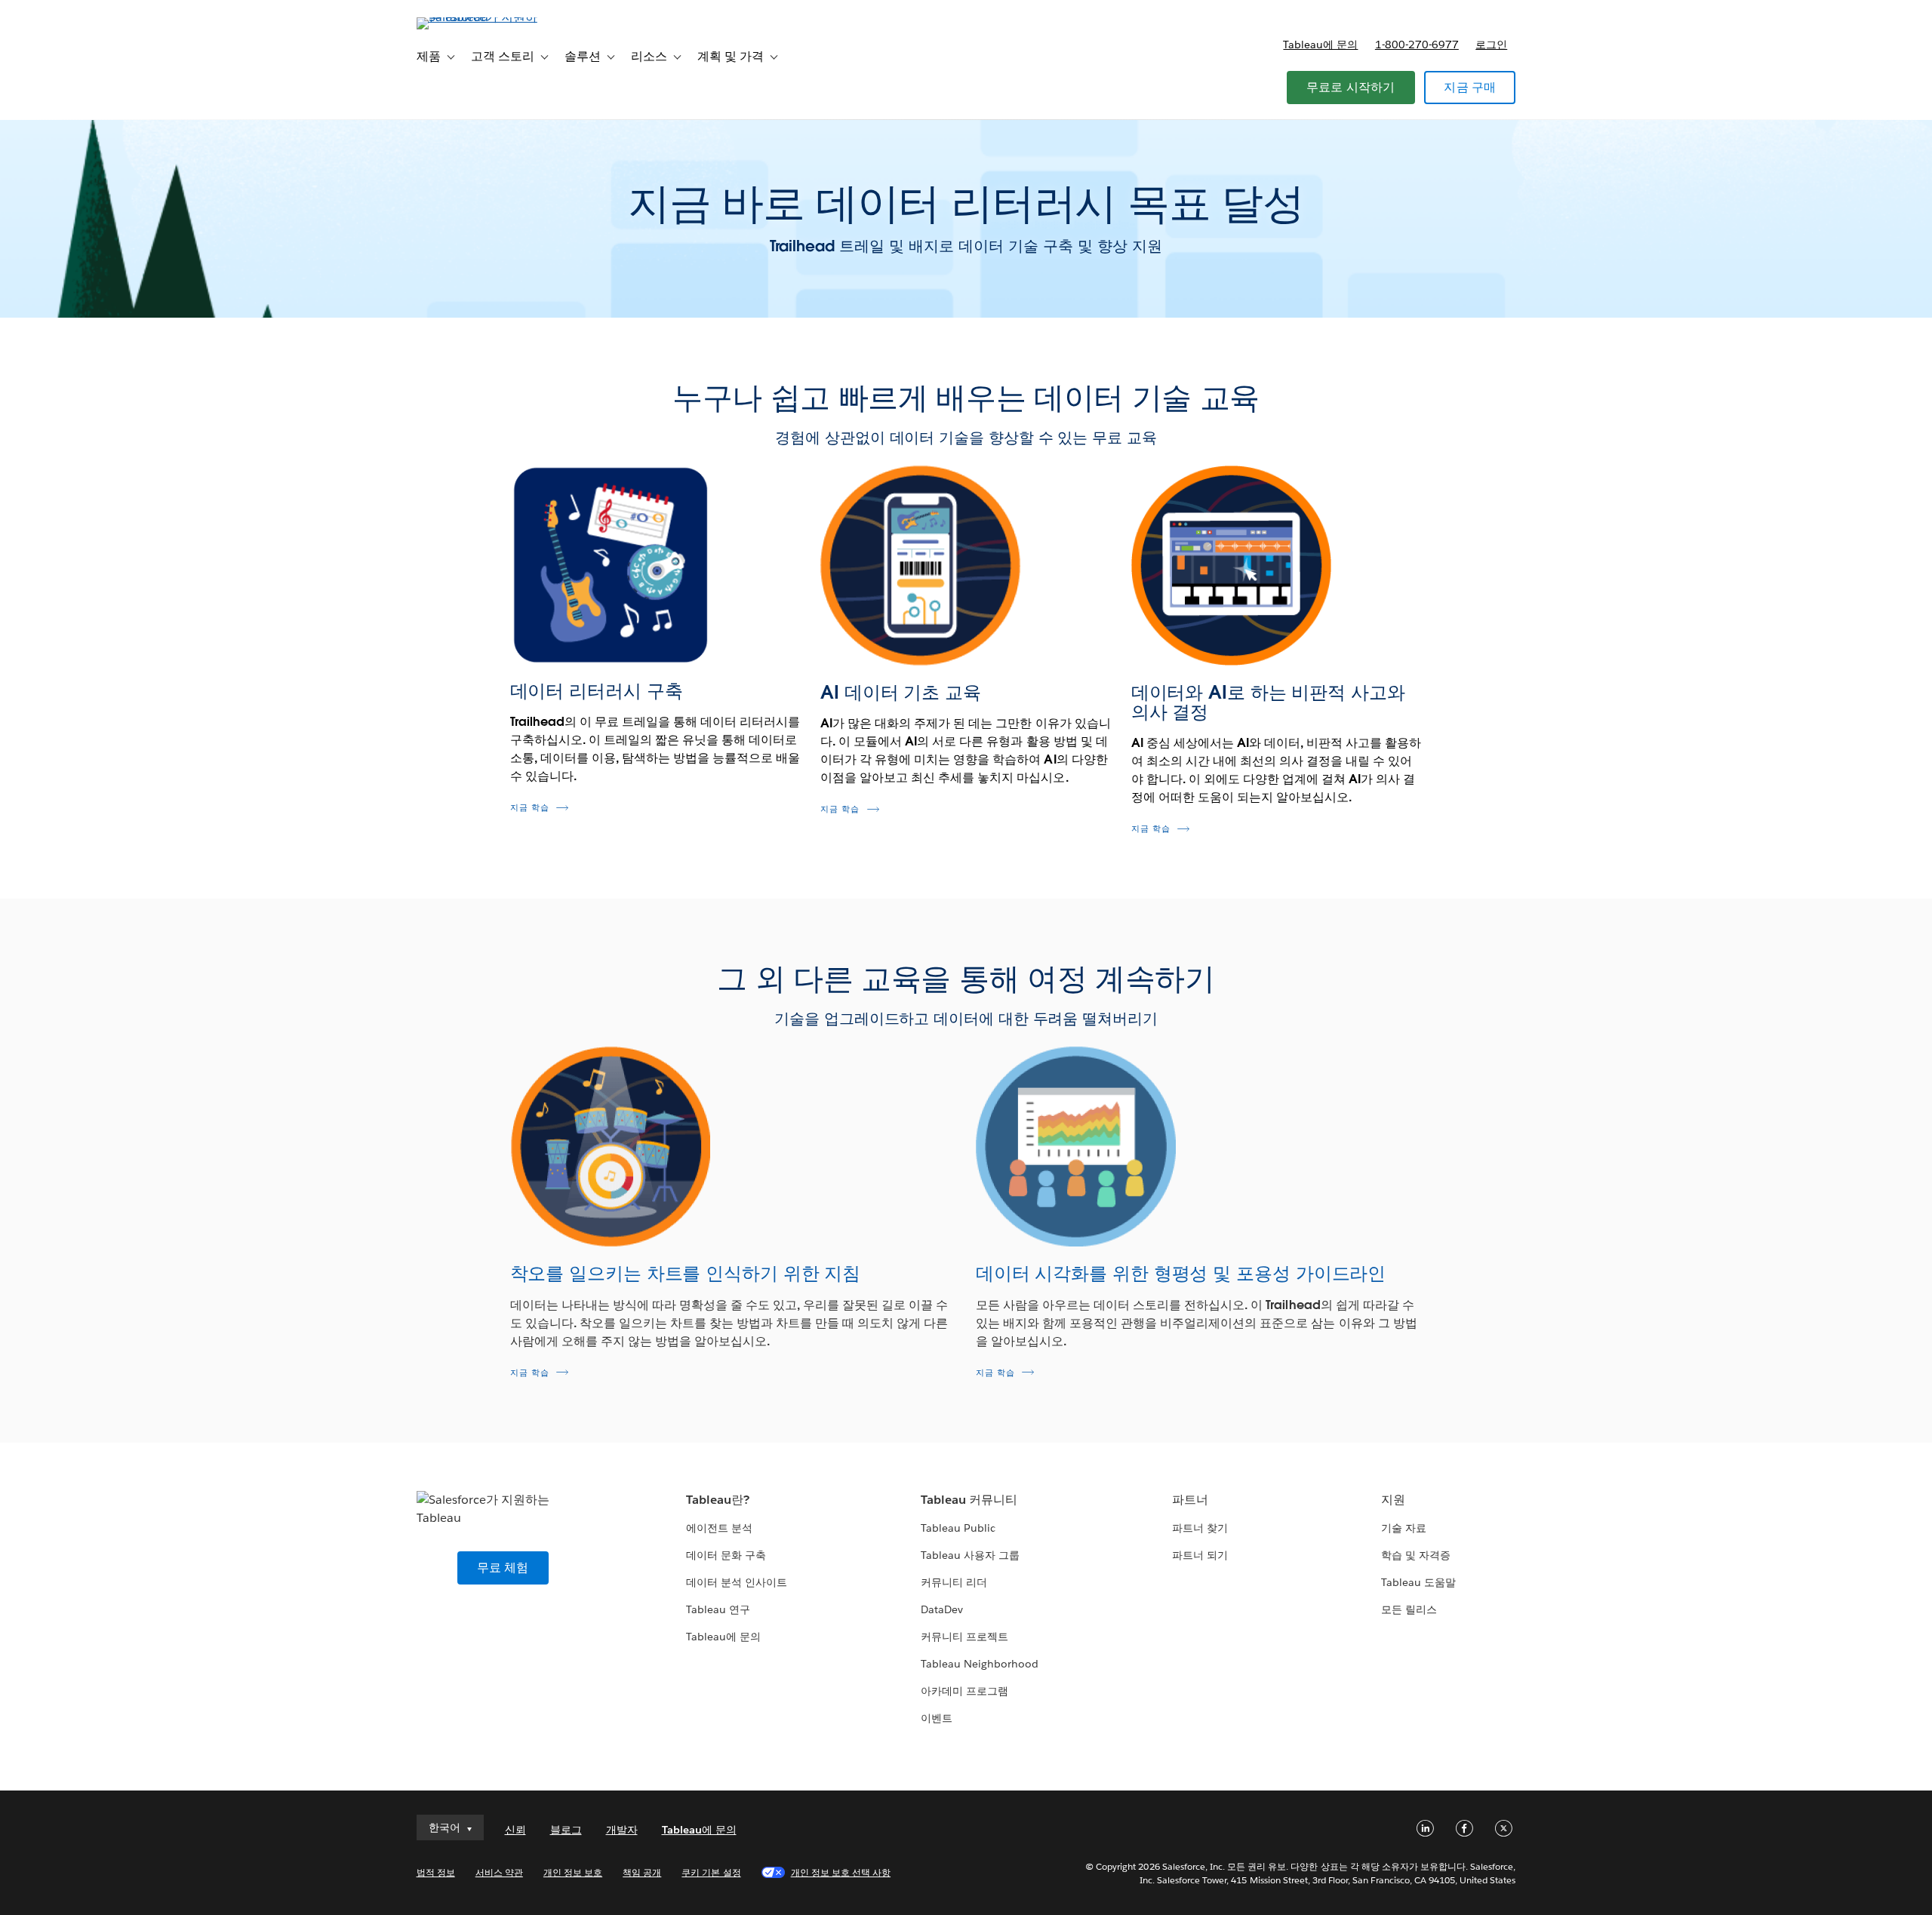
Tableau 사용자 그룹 (970, 1555)
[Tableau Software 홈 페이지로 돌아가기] (481, 17)
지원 (1393, 1500)
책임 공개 (642, 1872)
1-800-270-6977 (1417, 45)
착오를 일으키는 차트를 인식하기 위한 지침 (686, 1273)
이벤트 (937, 1718)
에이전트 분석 (719, 1528)
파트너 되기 (1200, 1555)
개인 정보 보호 (573, 1872)
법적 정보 (436, 1872)
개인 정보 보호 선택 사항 (841, 1872)
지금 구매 (1470, 87)
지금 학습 (530, 808)
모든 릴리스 (1409, 1609)
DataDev (942, 1609)
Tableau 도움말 (1418, 1582)
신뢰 (515, 1830)
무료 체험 (503, 1568)
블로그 (566, 1830)
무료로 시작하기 (1351, 87)
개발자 (622, 1830)
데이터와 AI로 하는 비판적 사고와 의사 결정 (1268, 702)
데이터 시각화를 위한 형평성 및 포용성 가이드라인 (1181, 1273)
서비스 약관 (499, 1872)
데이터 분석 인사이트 (737, 1582)
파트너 (1190, 1500)
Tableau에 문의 (1320, 45)
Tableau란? (718, 1500)
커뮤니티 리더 (954, 1582)
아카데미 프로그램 (964, 1691)
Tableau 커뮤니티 (969, 1500)
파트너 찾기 (1200, 1528)
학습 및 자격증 (1416, 1555)
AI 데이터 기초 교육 (901, 692)
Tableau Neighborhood (980, 1664)
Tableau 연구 (718, 1609)
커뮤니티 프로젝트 (964, 1637)
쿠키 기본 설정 (711, 1872)
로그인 (1491, 45)
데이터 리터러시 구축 (597, 691)
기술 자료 (1404, 1528)
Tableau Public (958, 1528)
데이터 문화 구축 (726, 1555)
